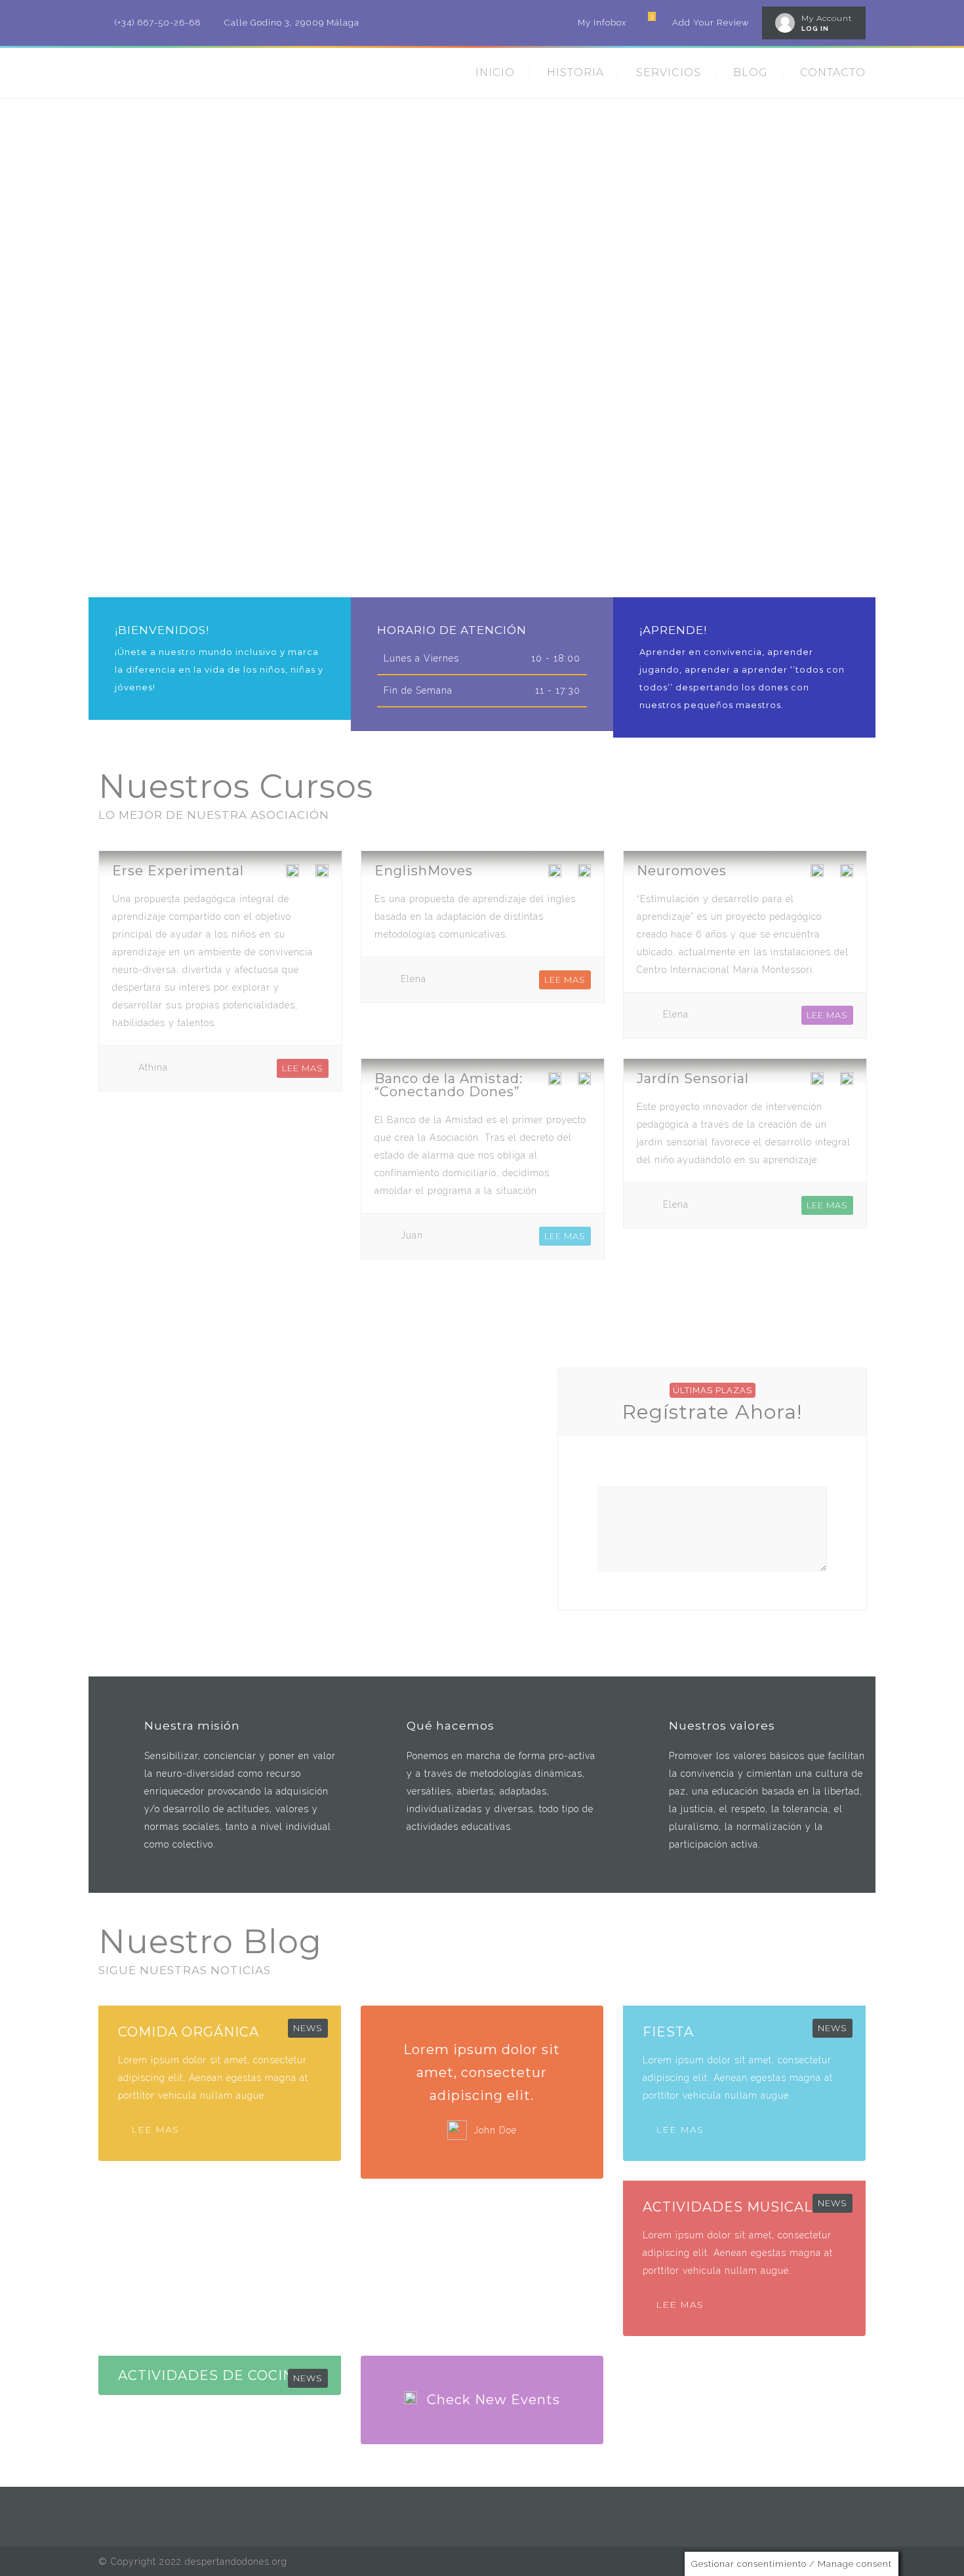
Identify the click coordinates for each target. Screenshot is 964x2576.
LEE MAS (303, 1068)
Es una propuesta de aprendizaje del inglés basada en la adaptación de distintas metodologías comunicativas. (475, 917)
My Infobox (602, 23)
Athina (153, 1067)
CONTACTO (833, 72)
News (308, 2028)
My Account (827, 18)
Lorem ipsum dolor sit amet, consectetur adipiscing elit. (482, 2072)
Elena (413, 979)
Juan (412, 1235)
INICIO (495, 72)
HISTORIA (575, 72)
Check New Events (493, 2400)
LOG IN (815, 29)
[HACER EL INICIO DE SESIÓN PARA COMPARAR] (322, 874)
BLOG (751, 72)
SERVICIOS (669, 72)
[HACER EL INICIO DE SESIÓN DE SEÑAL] (292, 874)
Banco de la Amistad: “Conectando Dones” (449, 1085)
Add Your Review (711, 23)
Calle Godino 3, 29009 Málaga (292, 23)
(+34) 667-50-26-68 (158, 23)
